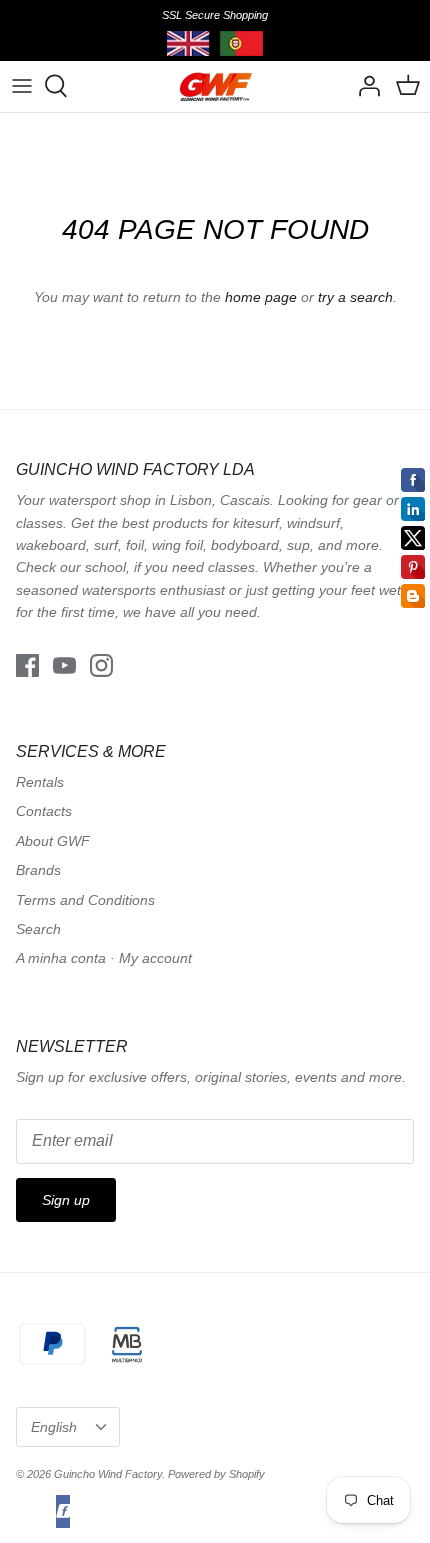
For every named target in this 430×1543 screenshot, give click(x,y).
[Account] (364, 86)
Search (38, 929)
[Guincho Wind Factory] (215, 86)
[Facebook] (27, 665)
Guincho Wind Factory (108, 1474)
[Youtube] (64, 665)
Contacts (44, 811)
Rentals (40, 782)
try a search (355, 297)
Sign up (66, 1200)
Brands (38, 870)
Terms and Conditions (85, 900)
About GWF (53, 841)
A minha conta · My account (104, 958)
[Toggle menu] (22, 86)
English (54, 1427)
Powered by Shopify (216, 1474)
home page (261, 297)
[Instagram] (101, 665)
